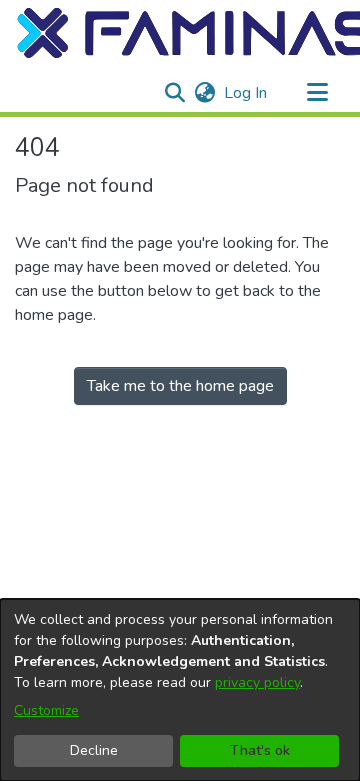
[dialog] (180, 690)
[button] (174, 93)
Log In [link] (246, 93)
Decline (94, 750)
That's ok (260, 750)
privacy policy (257, 682)
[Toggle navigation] (317, 93)
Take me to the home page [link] (180, 386)
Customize (46, 710)
